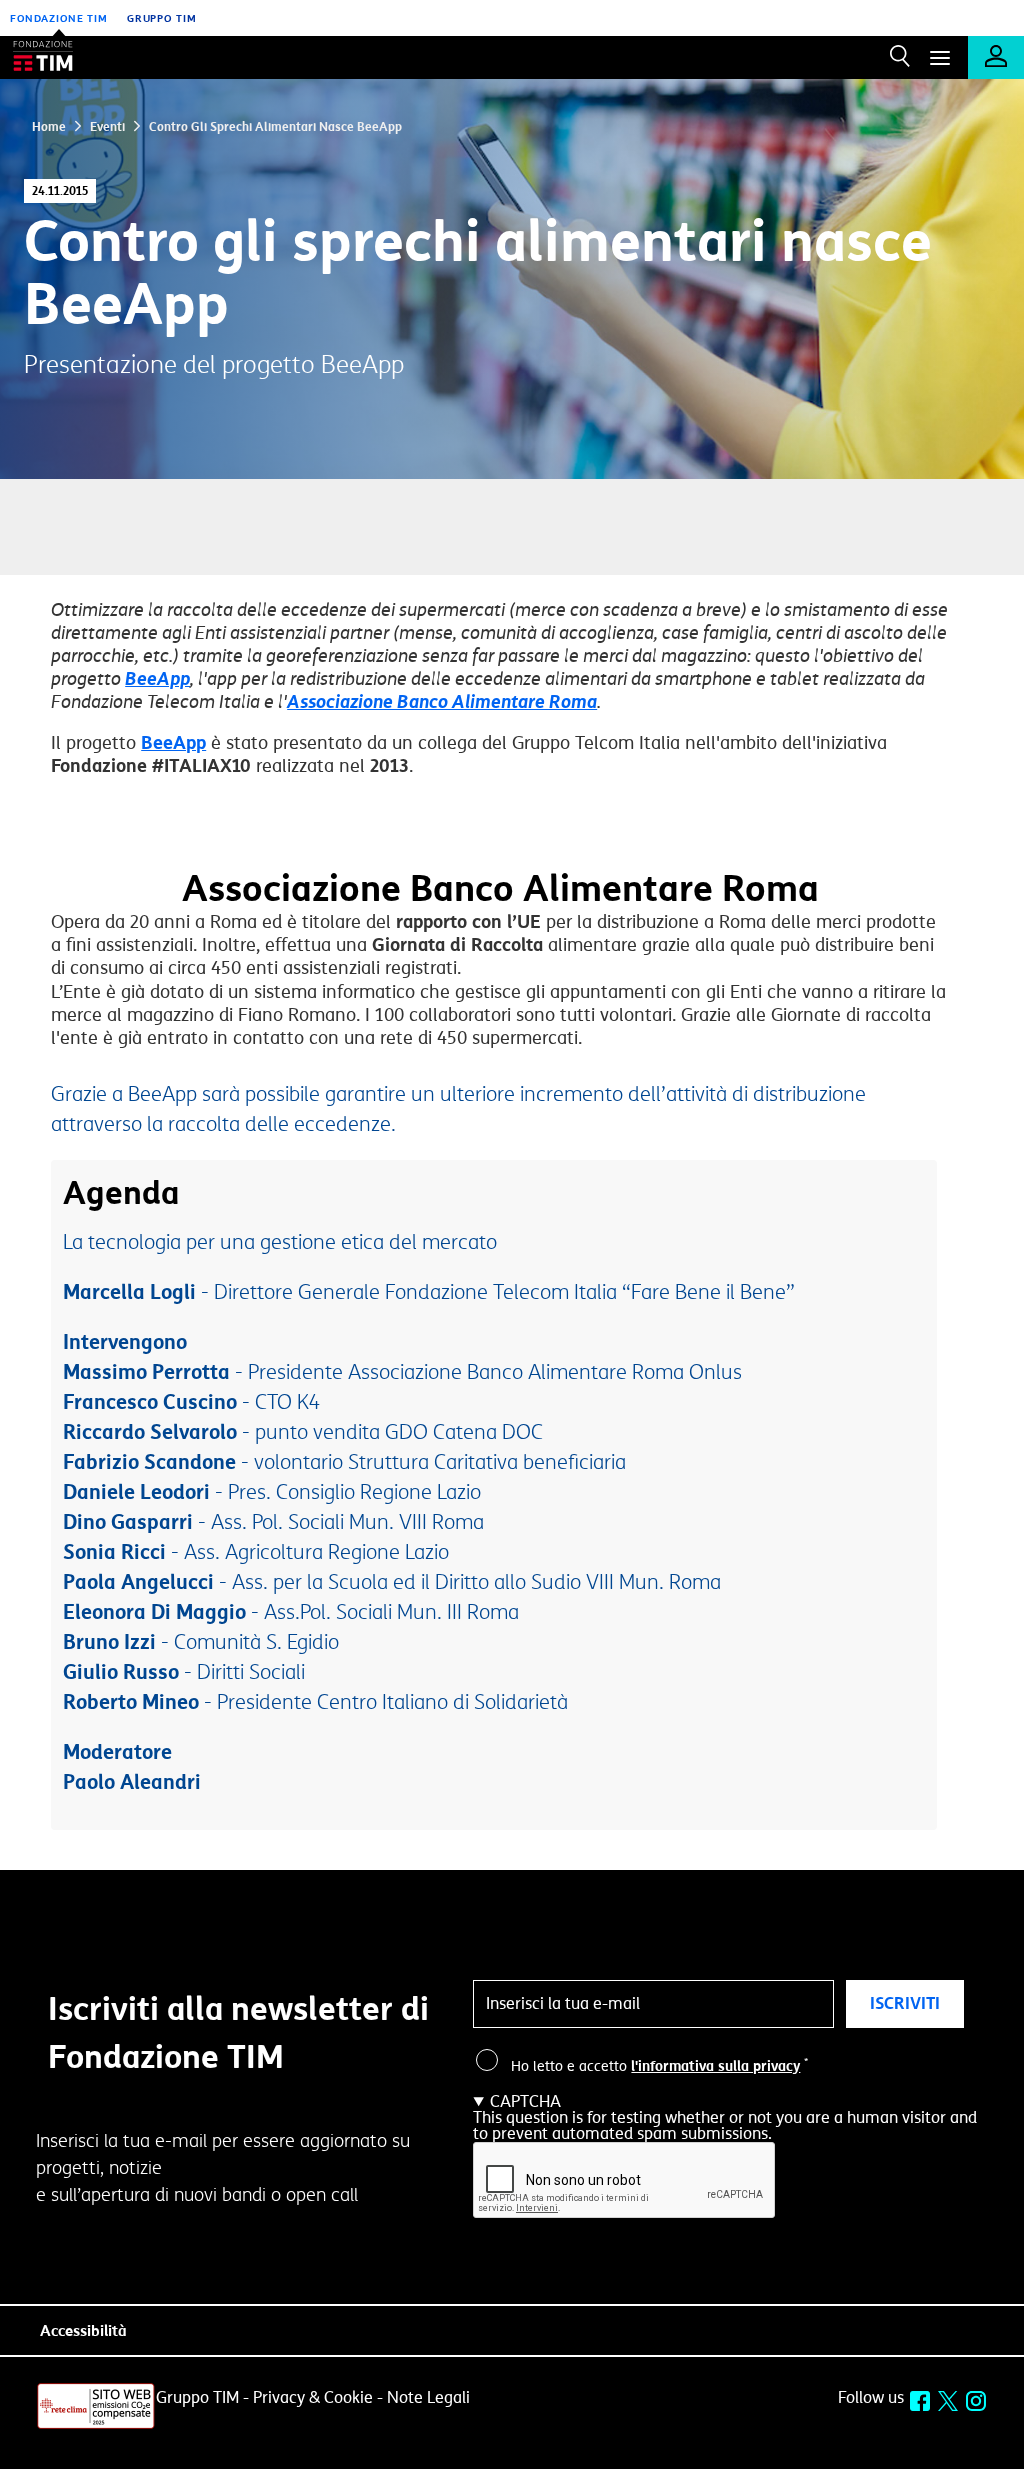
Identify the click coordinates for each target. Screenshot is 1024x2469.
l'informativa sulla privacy (715, 2066)
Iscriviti (905, 2003)
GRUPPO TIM (162, 18)
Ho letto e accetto (659, 2067)
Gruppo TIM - (202, 2398)
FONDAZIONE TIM (59, 18)
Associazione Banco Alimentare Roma (442, 702)
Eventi (106, 127)
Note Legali (428, 2398)
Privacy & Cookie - (318, 2398)
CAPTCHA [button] (525, 2102)
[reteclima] (96, 2426)
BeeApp (157, 679)
